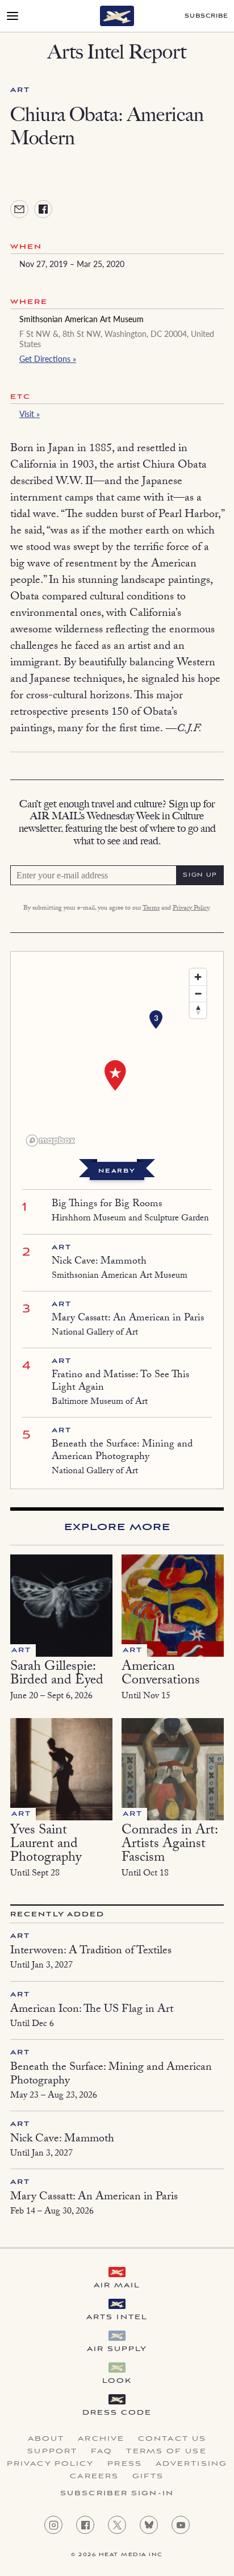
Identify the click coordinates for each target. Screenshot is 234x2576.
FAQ (102, 2452)
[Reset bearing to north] (198, 1010)
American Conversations (161, 1675)
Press (125, 2464)
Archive (101, 2439)
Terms (151, 908)
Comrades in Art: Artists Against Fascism (170, 1845)
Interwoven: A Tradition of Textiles (91, 1952)
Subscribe (206, 16)
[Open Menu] (12, 16)
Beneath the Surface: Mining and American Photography (122, 1451)
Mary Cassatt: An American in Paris (128, 1319)
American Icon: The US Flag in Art (92, 2010)
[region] (117, 1057)
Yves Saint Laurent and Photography (46, 1845)
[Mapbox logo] (51, 1141)
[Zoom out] (198, 993)
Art (20, 90)
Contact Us (172, 2439)
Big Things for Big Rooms (107, 1205)
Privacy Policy (191, 908)
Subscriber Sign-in (117, 2494)
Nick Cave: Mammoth (99, 1262)
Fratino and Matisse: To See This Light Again (120, 1382)
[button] (156, 1020)
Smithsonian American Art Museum (82, 319)
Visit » (30, 414)
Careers (94, 2477)
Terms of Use (166, 2452)
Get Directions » (48, 359)
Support (52, 2452)
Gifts (148, 2477)
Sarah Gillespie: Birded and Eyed (57, 1675)
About (46, 2439)
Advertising (191, 2464)
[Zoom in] (198, 977)
